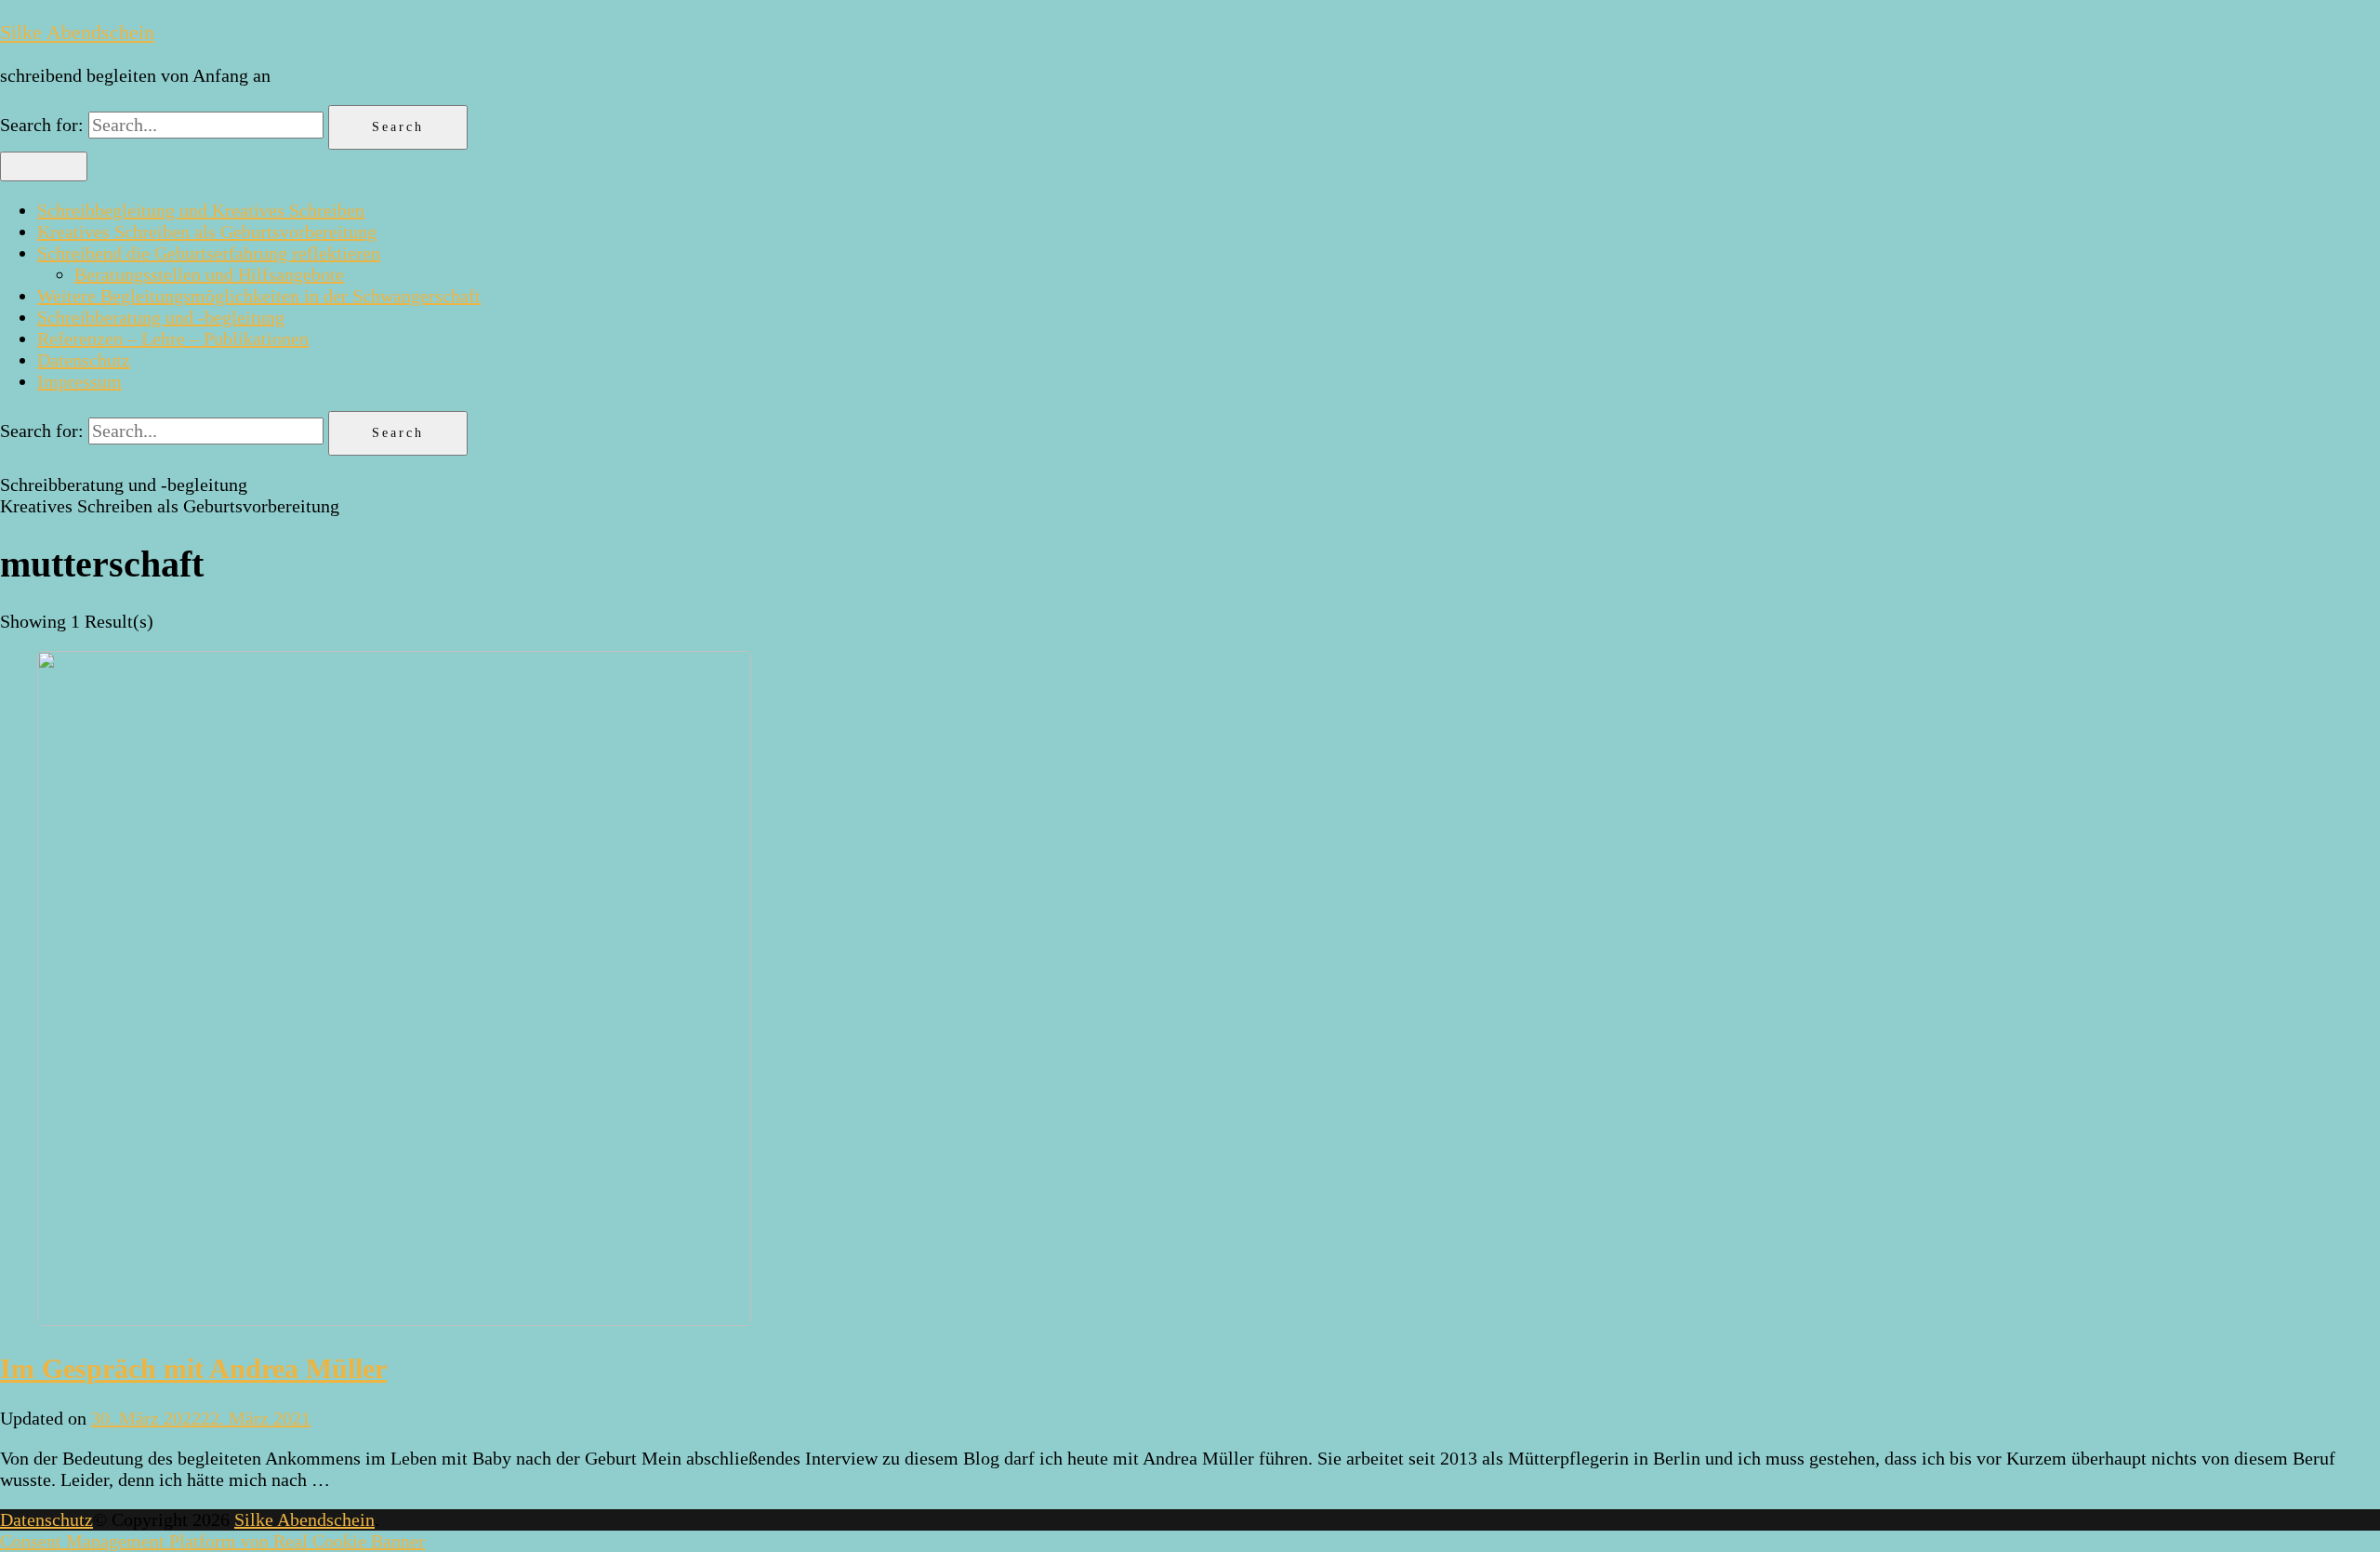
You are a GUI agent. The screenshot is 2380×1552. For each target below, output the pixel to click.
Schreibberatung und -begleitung (161, 317)
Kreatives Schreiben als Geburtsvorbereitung (207, 232)
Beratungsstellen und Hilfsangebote (209, 274)
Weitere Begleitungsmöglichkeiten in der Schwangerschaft (259, 296)
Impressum (79, 381)
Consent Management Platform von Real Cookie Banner (212, 1541)
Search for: (42, 125)
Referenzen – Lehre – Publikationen (173, 338)
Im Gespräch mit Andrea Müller (193, 1368)
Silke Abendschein (77, 32)
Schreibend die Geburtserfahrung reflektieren (209, 253)
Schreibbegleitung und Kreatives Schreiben (201, 210)
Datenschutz (84, 360)
